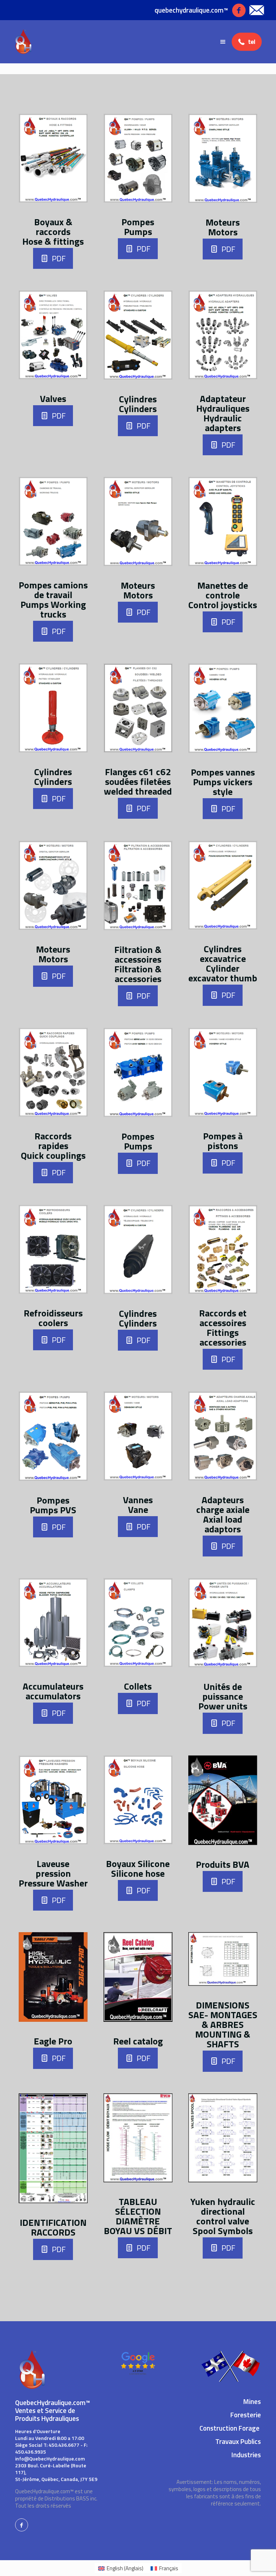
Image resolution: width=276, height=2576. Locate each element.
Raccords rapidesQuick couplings (53, 1146)
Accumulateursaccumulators (53, 1691)
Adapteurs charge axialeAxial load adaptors (223, 1514)
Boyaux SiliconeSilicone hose (138, 1868)
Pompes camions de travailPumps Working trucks (53, 600)
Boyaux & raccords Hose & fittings (53, 232)
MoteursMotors (138, 590)
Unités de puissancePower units (223, 1696)
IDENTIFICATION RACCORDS (53, 2227)
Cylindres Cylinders (138, 404)
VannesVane (138, 1505)
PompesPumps (138, 227)
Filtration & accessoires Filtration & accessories (138, 964)
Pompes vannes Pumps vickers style (223, 782)
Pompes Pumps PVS (53, 1505)
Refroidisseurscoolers (53, 1318)
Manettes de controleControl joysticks (223, 595)
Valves (53, 399)
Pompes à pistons (223, 1141)
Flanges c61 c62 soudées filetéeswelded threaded (138, 781)
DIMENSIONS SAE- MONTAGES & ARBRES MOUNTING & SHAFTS (223, 2024)
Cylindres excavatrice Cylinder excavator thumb (223, 963)
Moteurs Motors (223, 227)
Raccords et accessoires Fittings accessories (223, 1328)
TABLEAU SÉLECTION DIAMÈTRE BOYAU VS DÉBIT (138, 2216)
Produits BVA (223, 1864)
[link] (53, 158)
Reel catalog (138, 2041)
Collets (138, 1686)
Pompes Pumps (138, 1141)
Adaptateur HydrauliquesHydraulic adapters (223, 413)
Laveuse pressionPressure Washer (53, 1873)
